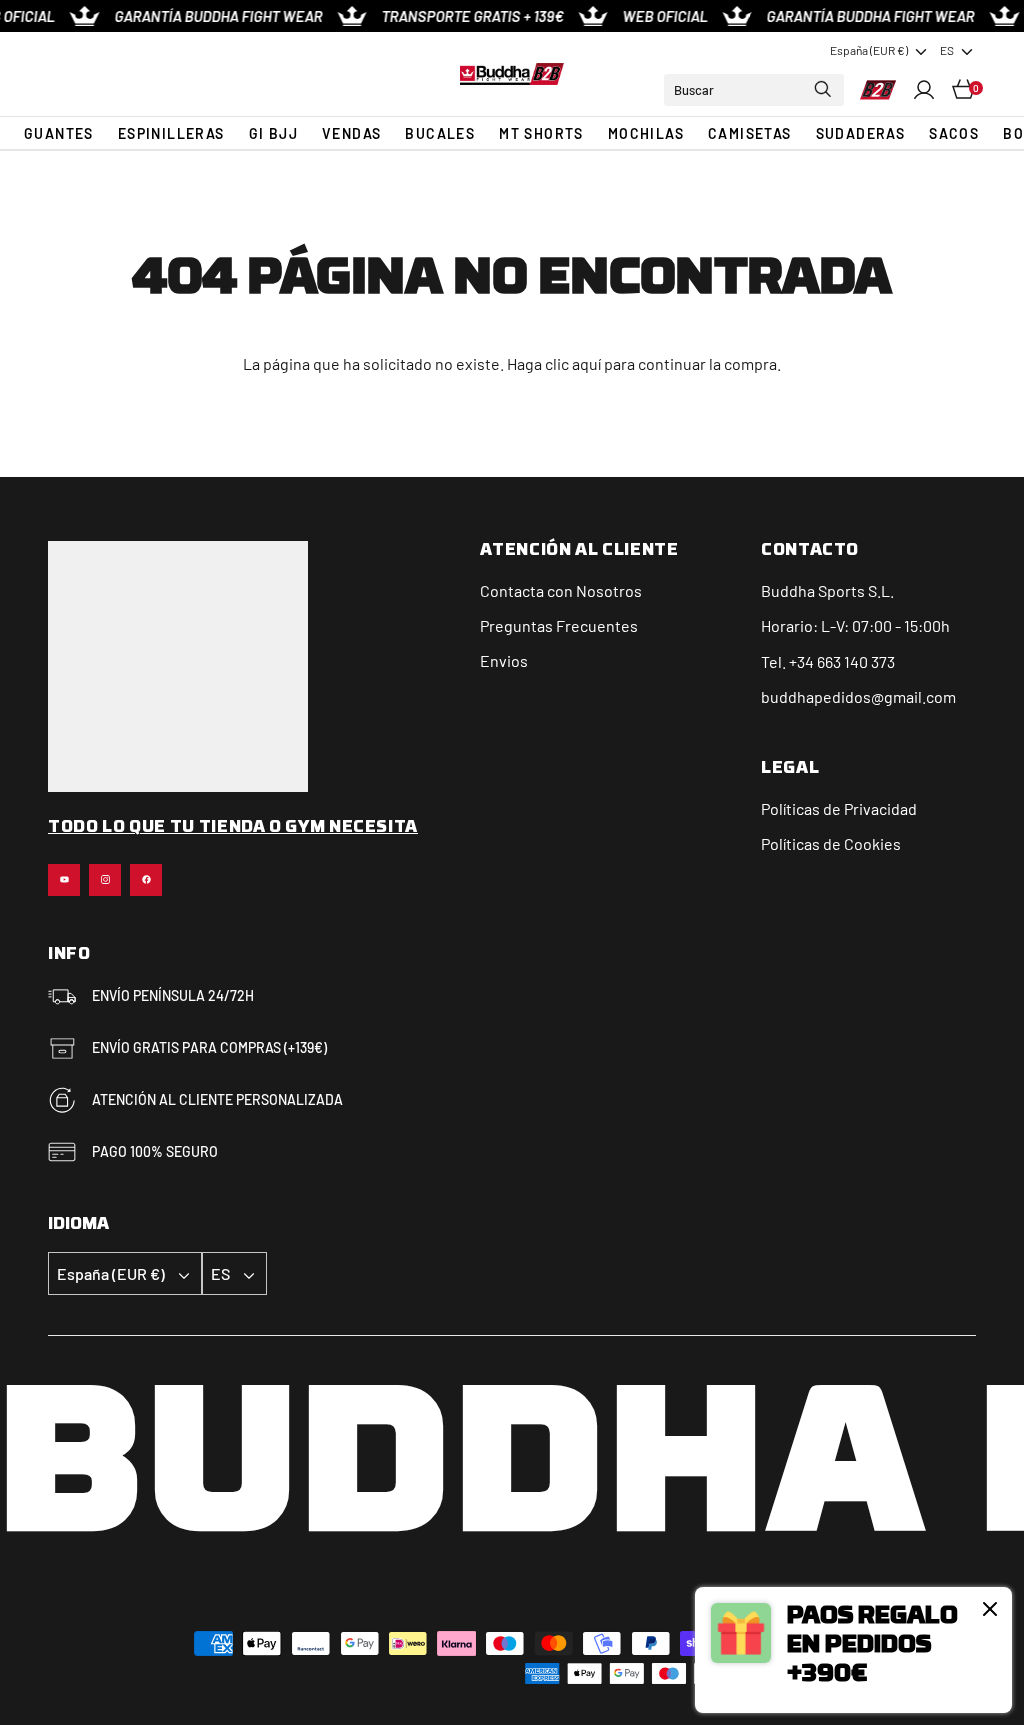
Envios (504, 660)
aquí (586, 363)
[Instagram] (105, 880)
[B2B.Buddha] (511, 74)
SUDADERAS (861, 133)
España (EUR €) (869, 50)
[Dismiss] (990, 1609)
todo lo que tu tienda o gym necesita (233, 828)
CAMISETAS (750, 133)
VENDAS (351, 133)
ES (947, 50)
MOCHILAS (646, 133)
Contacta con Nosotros (561, 590)
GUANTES (59, 133)
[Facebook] (146, 880)
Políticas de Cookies (831, 843)
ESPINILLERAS (171, 133)
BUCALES (440, 133)
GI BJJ (273, 133)
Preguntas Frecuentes (559, 625)
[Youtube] (64, 880)
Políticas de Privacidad (839, 808)
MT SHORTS (541, 133)
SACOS (954, 133)
